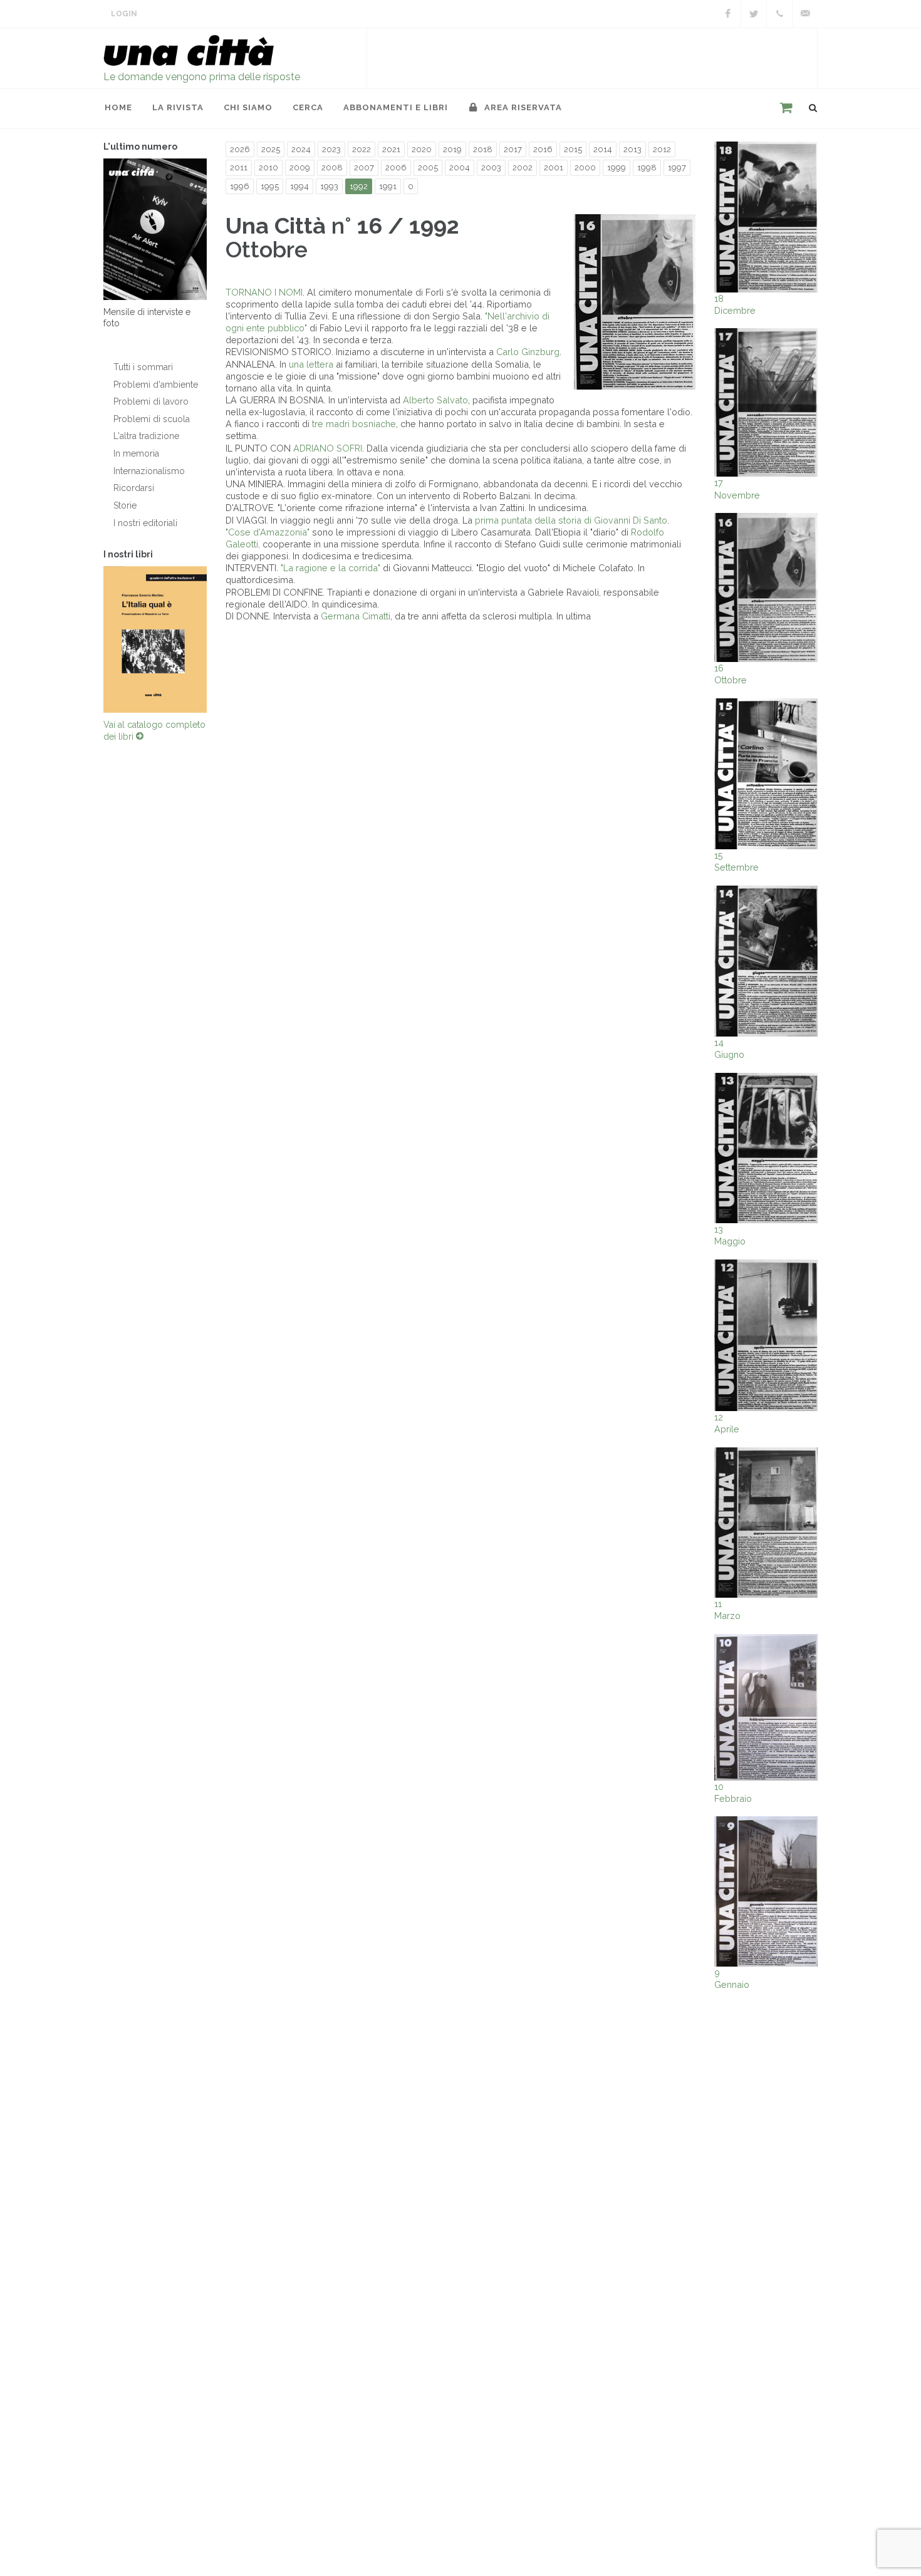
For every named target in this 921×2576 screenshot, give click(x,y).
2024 (301, 149)
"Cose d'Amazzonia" (268, 532)
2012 (662, 149)
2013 (632, 149)
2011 (239, 168)
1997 (677, 168)
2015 (573, 149)
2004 (460, 168)
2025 (271, 149)
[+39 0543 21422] (779, 14)
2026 (240, 149)
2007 (364, 168)
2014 (603, 149)
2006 (396, 168)
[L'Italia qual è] (155, 639)
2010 (268, 168)
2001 (554, 168)
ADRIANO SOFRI (328, 448)
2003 (491, 168)
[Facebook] (728, 14)
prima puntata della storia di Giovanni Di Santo (571, 520)
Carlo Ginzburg (528, 352)
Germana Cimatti (356, 616)
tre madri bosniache (354, 424)
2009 (300, 168)
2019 (452, 149)
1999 (617, 168)
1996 (240, 186)
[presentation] (92, 639)
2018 (483, 149)
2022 (362, 149)
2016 (543, 149)
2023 (331, 149)
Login (124, 14)
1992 (359, 186)
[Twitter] (754, 14)
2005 (428, 168)
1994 (299, 186)
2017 (513, 149)
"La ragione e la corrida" (330, 568)
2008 (332, 168)
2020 (422, 149)
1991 (388, 186)
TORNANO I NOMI (264, 292)
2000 (585, 168)
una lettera (311, 364)
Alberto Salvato (435, 400)
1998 (647, 168)
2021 (391, 149)
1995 (270, 186)
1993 (329, 186)
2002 (523, 168)
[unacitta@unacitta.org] (805, 14)
